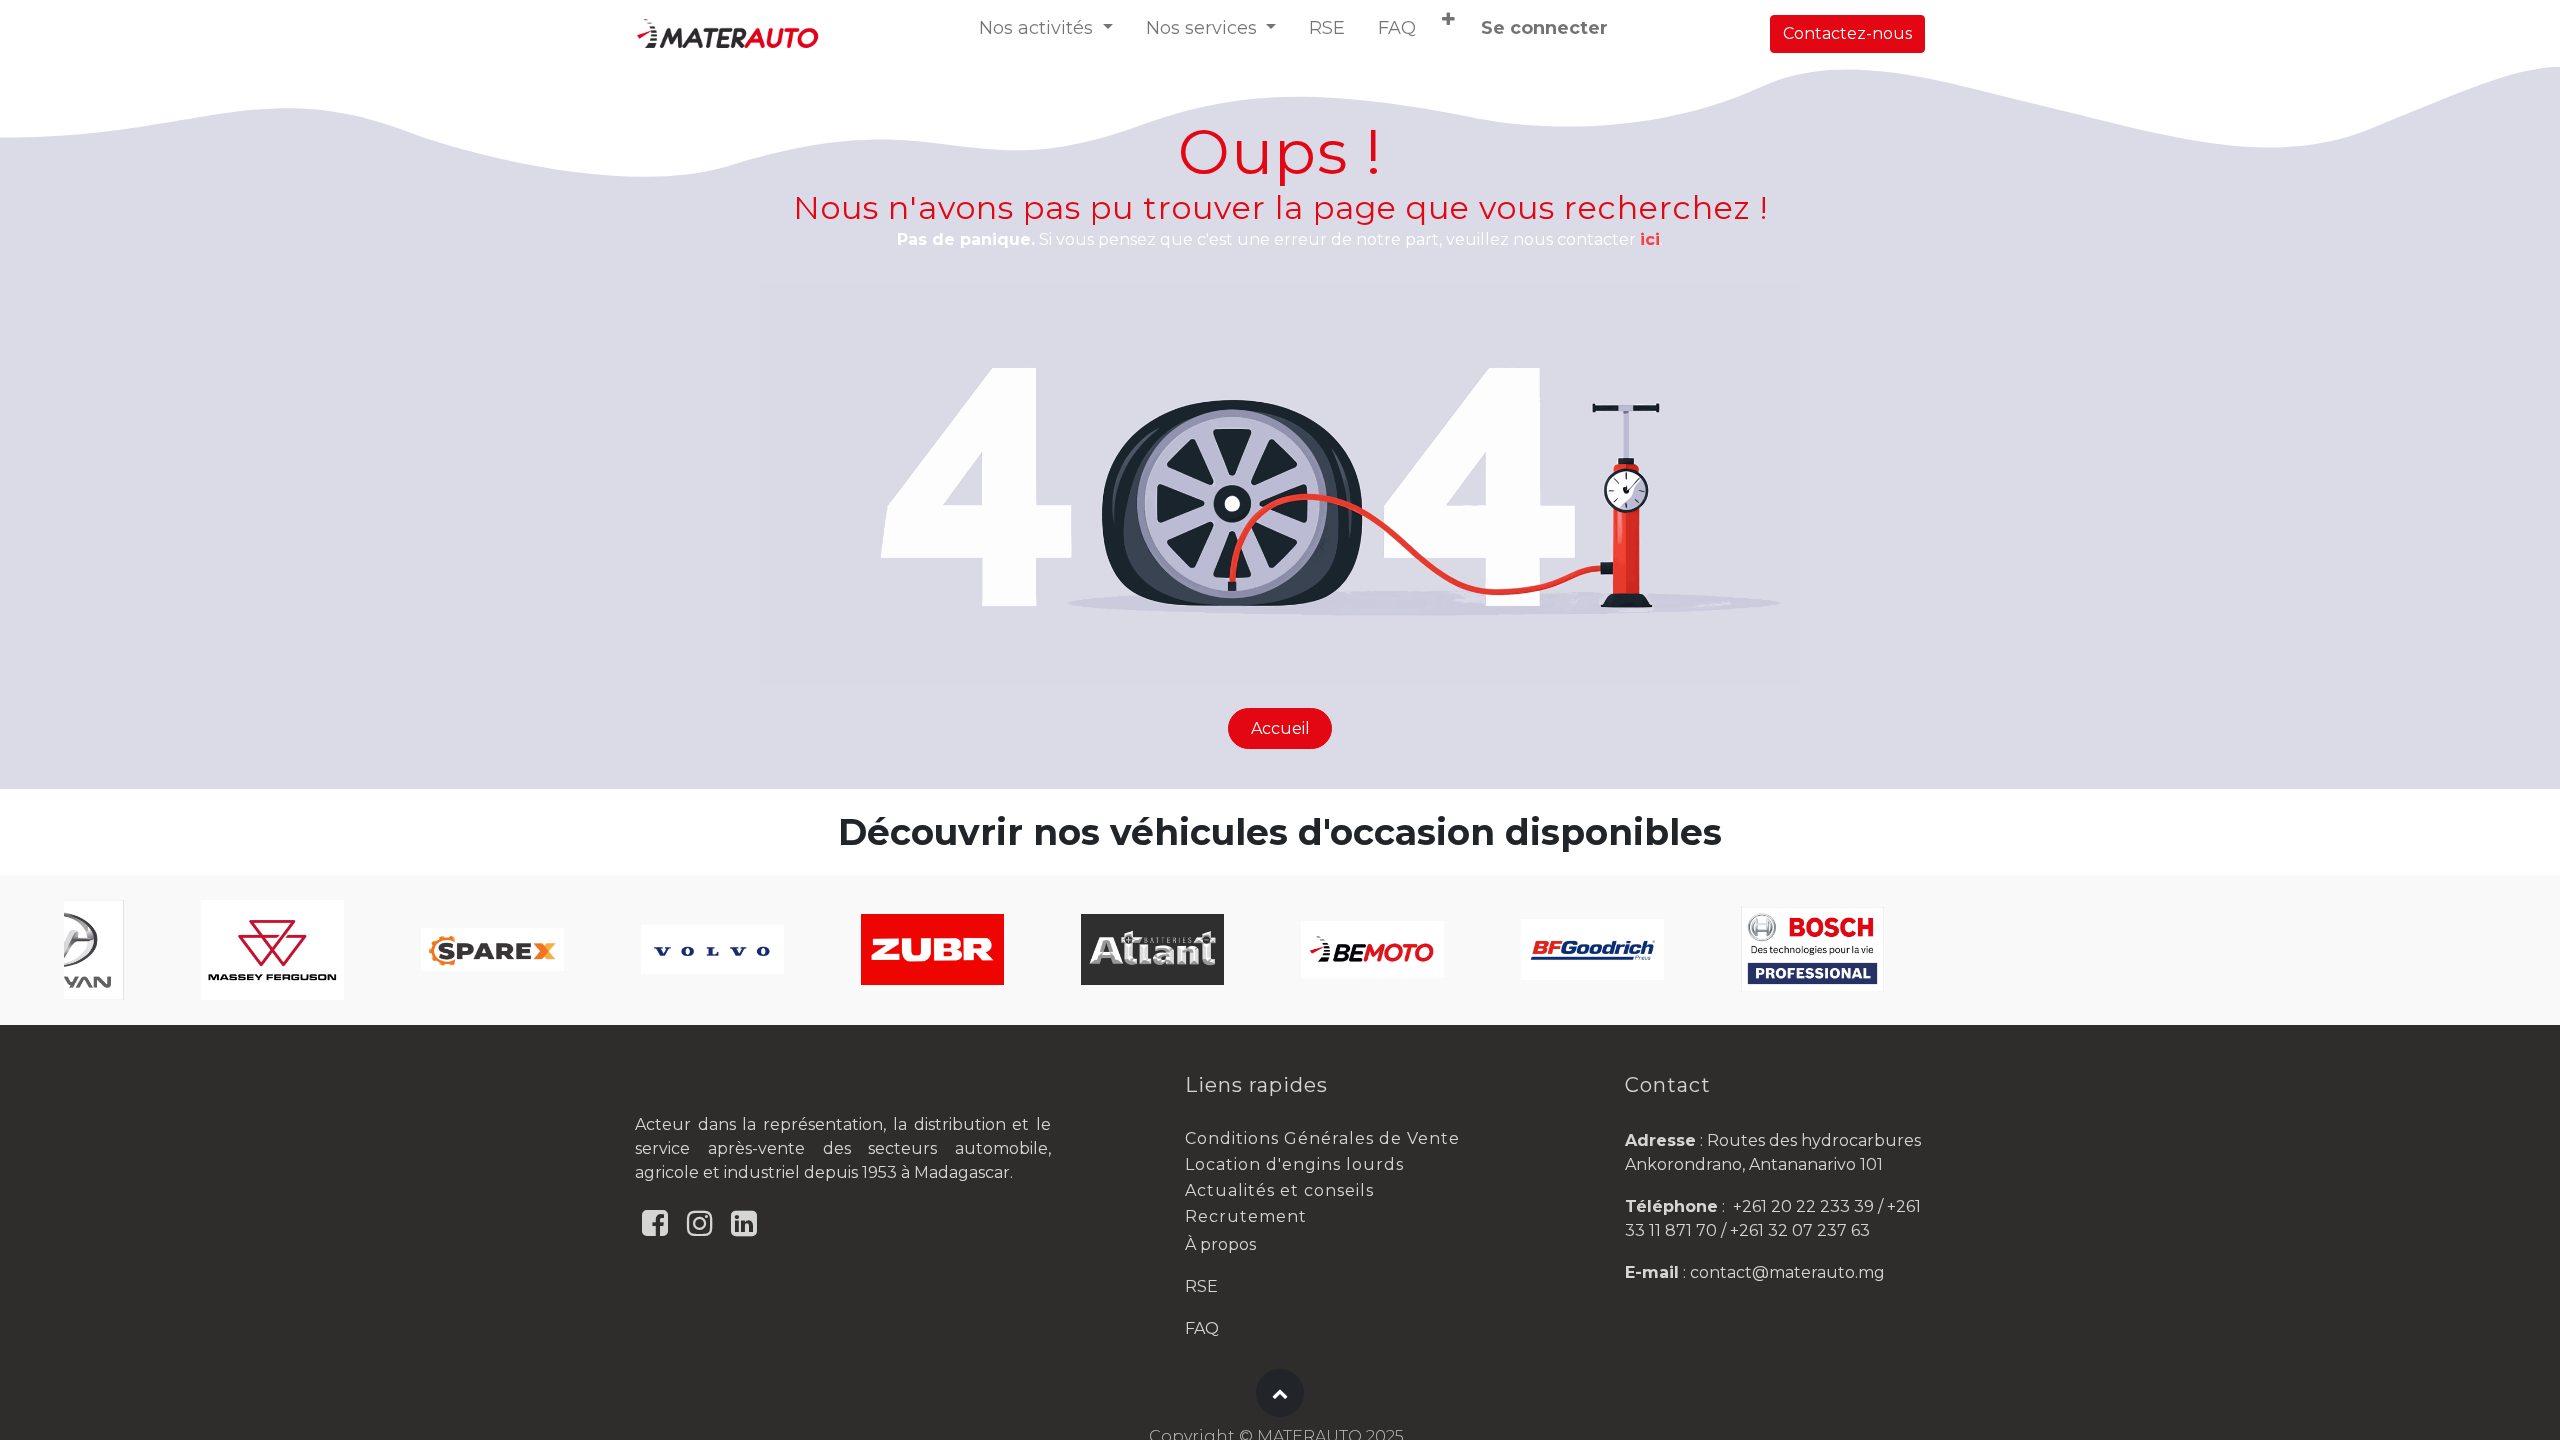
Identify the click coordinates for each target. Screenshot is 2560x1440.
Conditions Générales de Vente (1322, 1138)
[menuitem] (1327, 28)
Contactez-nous (1847, 33)
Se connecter (1544, 28)
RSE (1201, 1286)
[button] (1448, 20)
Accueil (1280, 728)
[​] (655, 1223)
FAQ (1202, 1328)
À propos (1220, 1244)
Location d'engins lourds (1294, 1164)
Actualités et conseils (1279, 1190)
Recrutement (1246, 1216)
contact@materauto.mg (1787, 1272)
